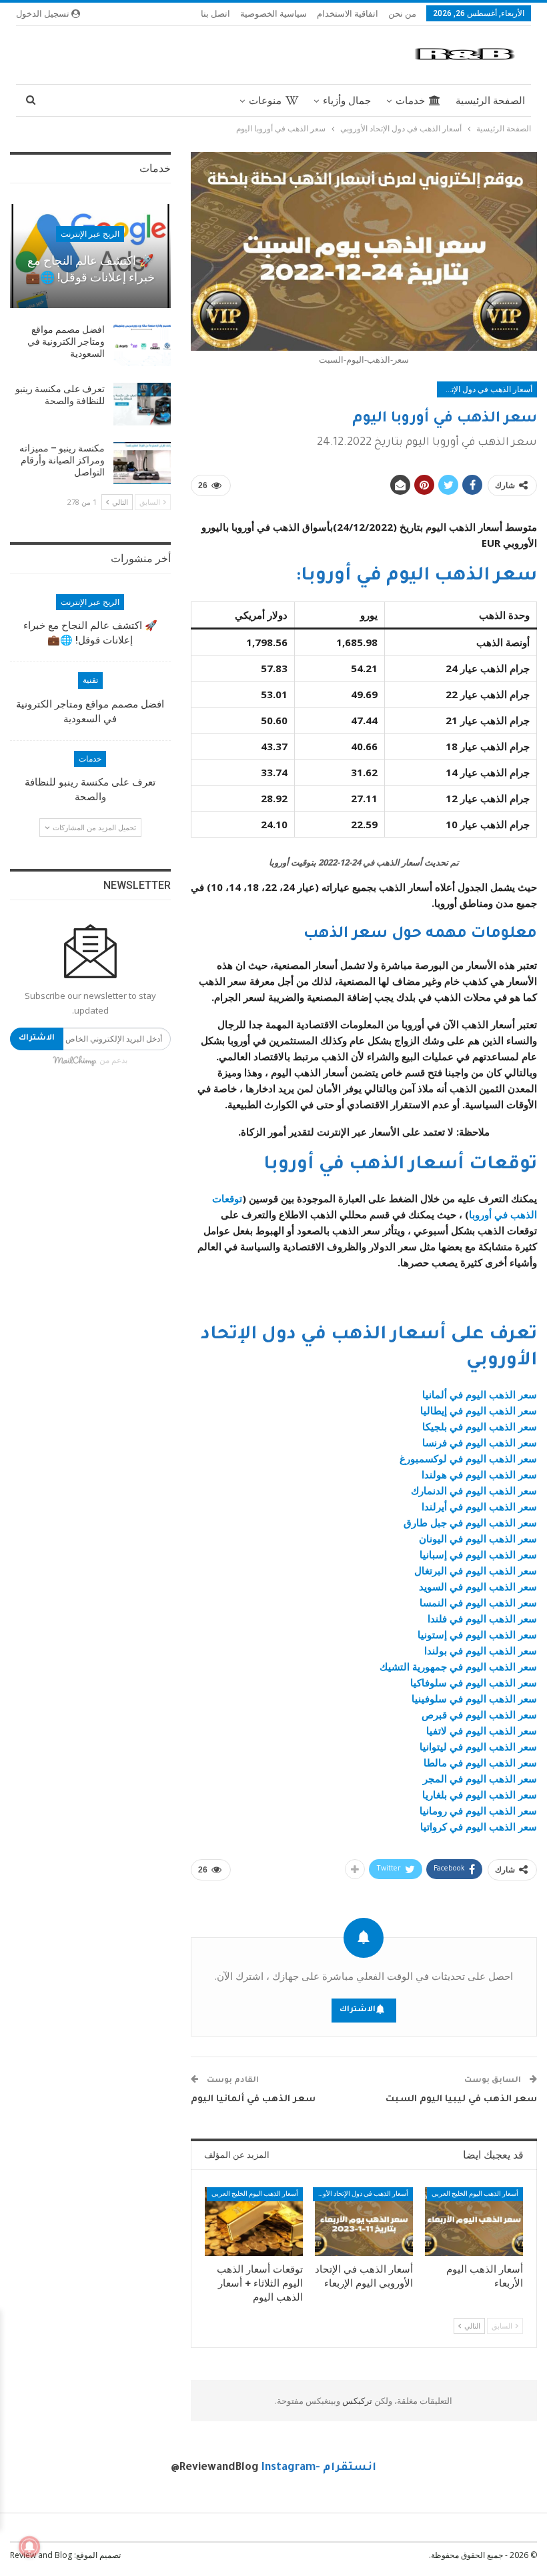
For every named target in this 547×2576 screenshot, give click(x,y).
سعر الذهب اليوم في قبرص (479, 1714)
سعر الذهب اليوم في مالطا (480, 1762)
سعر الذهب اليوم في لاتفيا (482, 1730)
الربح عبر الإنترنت (90, 234)
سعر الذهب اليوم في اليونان (478, 1538)
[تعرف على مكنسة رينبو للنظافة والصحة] (142, 404)
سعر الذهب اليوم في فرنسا (480, 1442)
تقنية (90, 680)
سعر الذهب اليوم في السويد (478, 1586)
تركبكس (356, 2401)
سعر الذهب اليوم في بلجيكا (480, 1426)
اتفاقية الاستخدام (348, 13)
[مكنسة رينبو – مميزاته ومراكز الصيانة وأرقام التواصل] (142, 463)
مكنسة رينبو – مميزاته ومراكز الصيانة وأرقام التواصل (62, 460)
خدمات (410, 101)
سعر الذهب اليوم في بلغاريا (480, 1794)
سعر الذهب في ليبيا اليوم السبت (461, 2100)
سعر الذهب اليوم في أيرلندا (479, 1506)
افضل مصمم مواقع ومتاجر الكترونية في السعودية (66, 341)
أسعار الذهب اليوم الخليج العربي (475, 2194)
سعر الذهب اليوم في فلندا (482, 1618)
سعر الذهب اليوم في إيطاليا (479, 1410)
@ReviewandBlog (215, 2468)
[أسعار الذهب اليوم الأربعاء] (474, 2222)
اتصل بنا (215, 13)
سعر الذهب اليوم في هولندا (479, 1474)
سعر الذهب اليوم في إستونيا (477, 1634)
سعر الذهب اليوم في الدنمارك (474, 1490)
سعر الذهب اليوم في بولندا (481, 1650)
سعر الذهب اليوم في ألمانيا (480, 1394)
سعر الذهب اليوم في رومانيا (478, 1810)
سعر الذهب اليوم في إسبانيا (478, 1554)
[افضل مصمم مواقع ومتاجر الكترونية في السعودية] (142, 345)
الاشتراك (358, 2010)
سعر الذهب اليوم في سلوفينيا (474, 1698)
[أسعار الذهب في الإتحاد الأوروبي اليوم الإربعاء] (364, 2222)
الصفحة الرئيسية (490, 101)
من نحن (402, 13)
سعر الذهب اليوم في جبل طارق (470, 1522)
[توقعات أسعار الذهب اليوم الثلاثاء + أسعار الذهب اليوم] (254, 2222)
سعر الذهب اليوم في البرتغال (476, 1570)
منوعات (265, 101)
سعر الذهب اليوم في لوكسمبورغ (468, 1458)
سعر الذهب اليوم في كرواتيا (479, 1826)
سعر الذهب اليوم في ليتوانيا (478, 1746)
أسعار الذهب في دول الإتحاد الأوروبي (485, 389)
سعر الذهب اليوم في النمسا (478, 1602)
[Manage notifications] (29, 2547)
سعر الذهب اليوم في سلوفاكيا (474, 1682)
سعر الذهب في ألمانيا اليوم (253, 2100)
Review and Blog (41, 2555)
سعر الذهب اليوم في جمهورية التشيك (458, 1666)
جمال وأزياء (347, 101)
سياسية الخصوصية (273, 13)
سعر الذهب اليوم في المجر (480, 1778)
